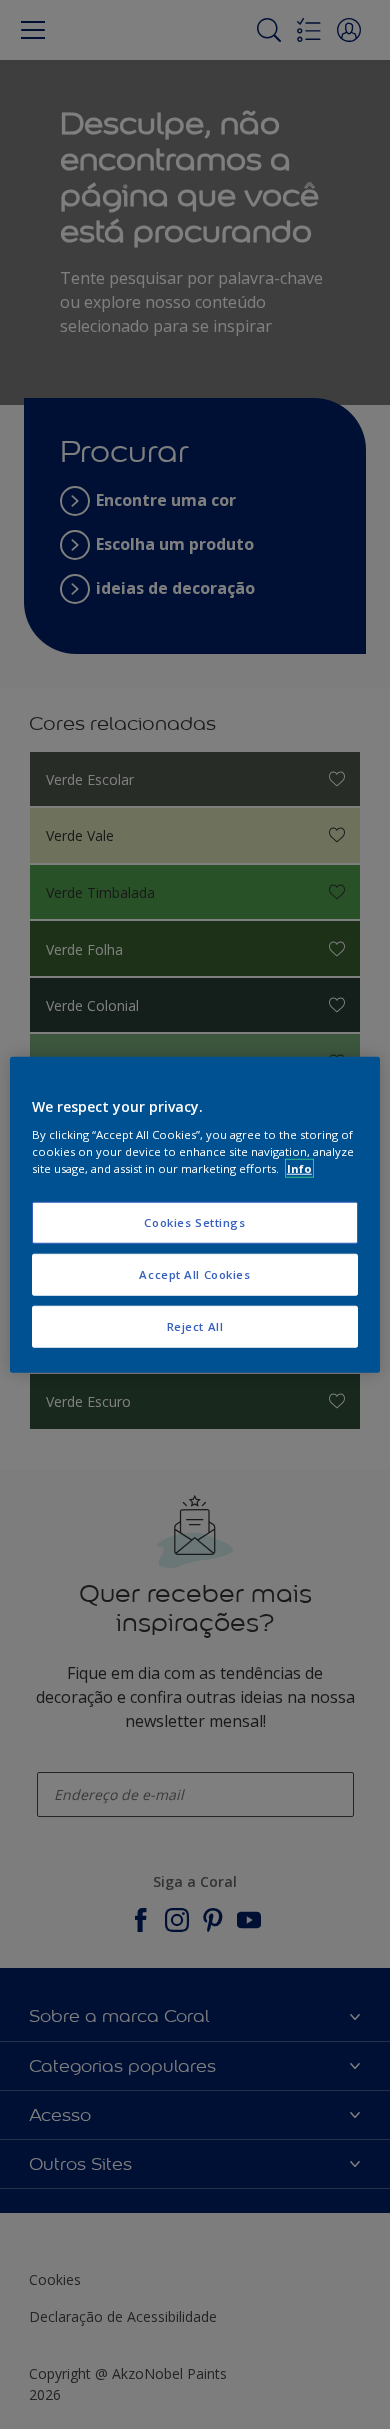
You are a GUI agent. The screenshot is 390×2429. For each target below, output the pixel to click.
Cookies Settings (194, 1222)
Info (299, 1168)
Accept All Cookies (194, 1274)
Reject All (195, 1326)
